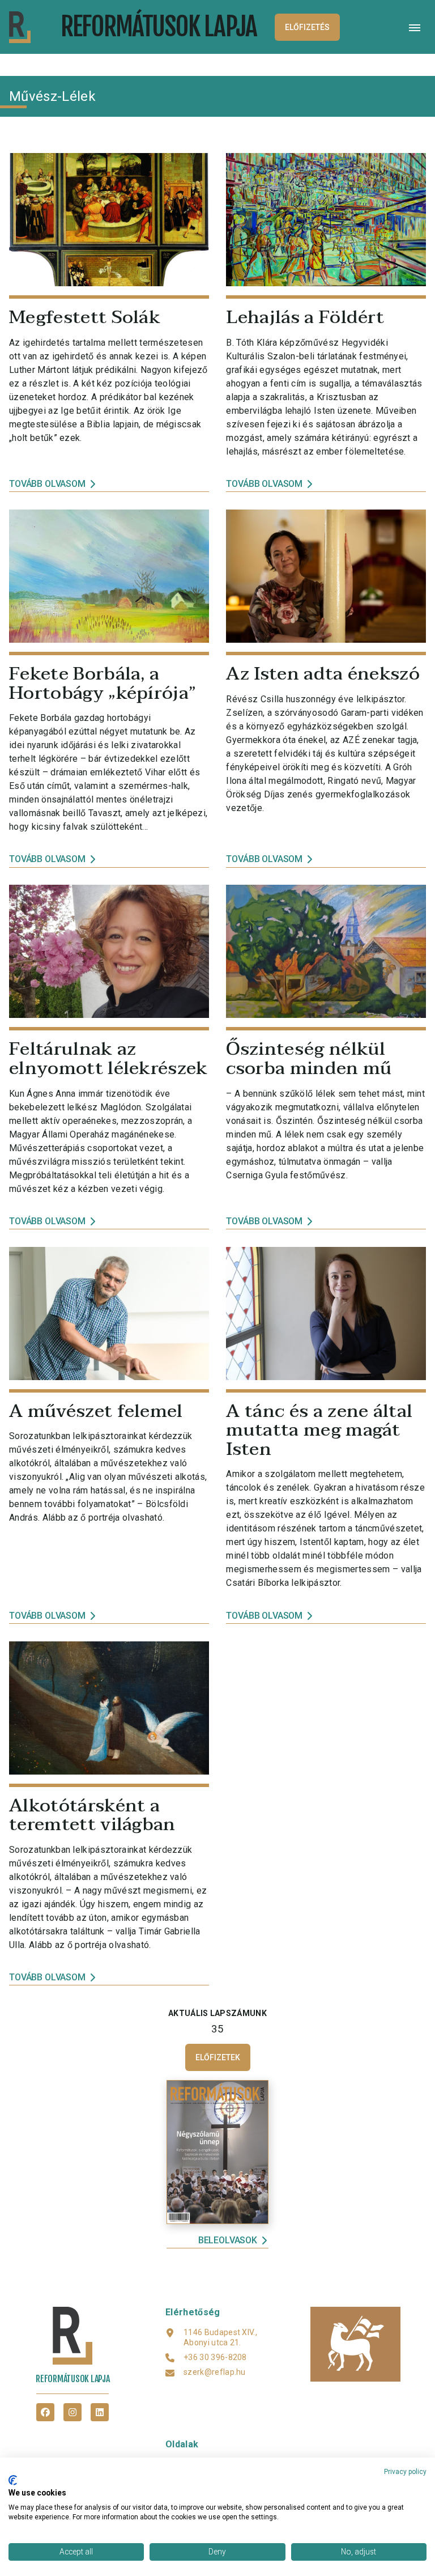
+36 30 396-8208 (215, 2357)
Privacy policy (405, 2472)
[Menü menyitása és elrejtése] (415, 27)
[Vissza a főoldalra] (30, 27)
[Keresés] (362, 27)
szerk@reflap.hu (215, 2372)
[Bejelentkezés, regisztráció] (390, 27)
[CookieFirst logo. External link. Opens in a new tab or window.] (13, 2480)
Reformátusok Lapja (159, 26)
